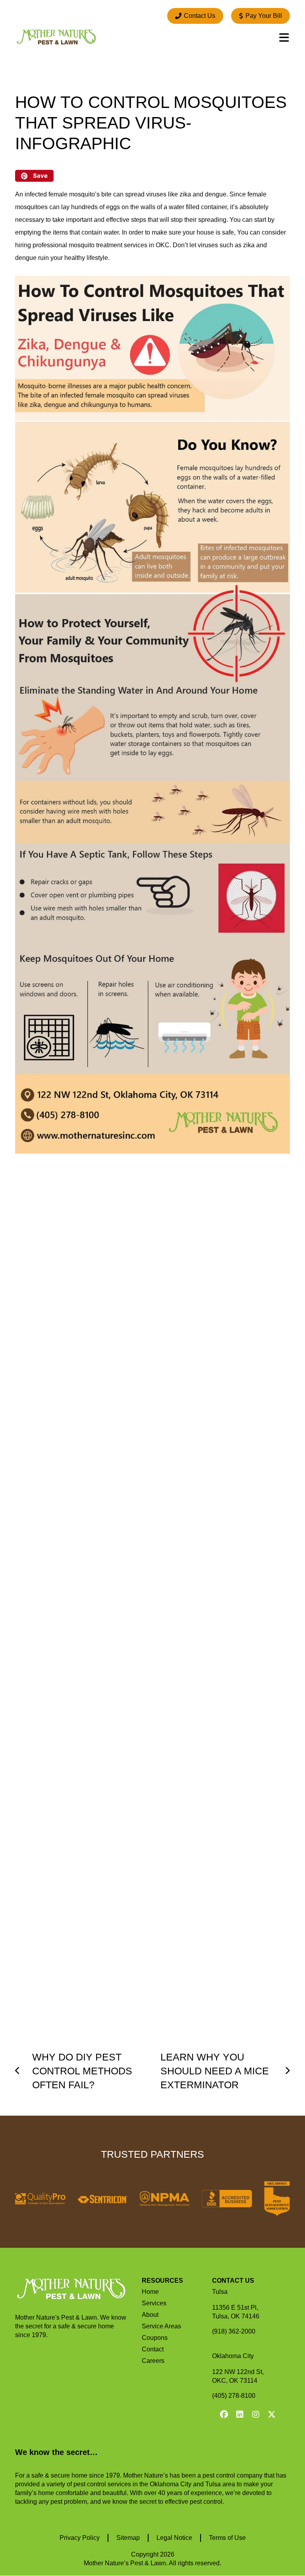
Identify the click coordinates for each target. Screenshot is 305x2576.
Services (154, 2303)
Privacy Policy (80, 2538)
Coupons (155, 2338)
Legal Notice (174, 2538)
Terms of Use (227, 2538)
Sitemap (128, 2538)
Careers (153, 2361)
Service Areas (161, 2326)
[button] (34, 176)
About (150, 2315)
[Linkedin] (240, 2414)
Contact (153, 2349)
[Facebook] (224, 2414)
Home (150, 2292)
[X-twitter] (272, 2414)
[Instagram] (256, 2414)
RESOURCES (162, 2281)
